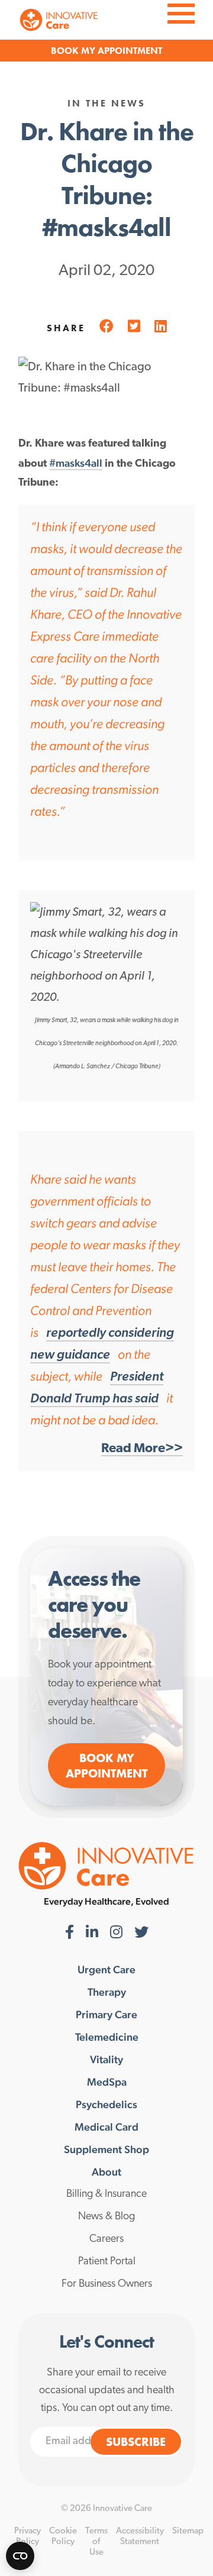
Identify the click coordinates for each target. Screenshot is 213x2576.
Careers (106, 2239)
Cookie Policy (63, 2537)
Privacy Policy (28, 2537)
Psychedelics (106, 2105)
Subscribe (136, 2442)
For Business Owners (107, 2284)
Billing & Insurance (106, 2194)
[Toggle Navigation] (181, 12)
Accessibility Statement (140, 2537)
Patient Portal (107, 2262)
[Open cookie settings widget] (20, 2556)
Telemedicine (107, 2037)
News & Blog (106, 2217)
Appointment (130, 51)
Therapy (107, 1992)
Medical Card (106, 2127)
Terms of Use (96, 2542)
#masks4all (76, 463)
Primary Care (106, 2015)
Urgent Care (106, 1970)
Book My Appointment (106, 1766)
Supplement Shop (106, 2150)
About (106, 2172)
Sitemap (188, 2531)
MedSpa (107, 2082)
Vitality (106, 2060)
